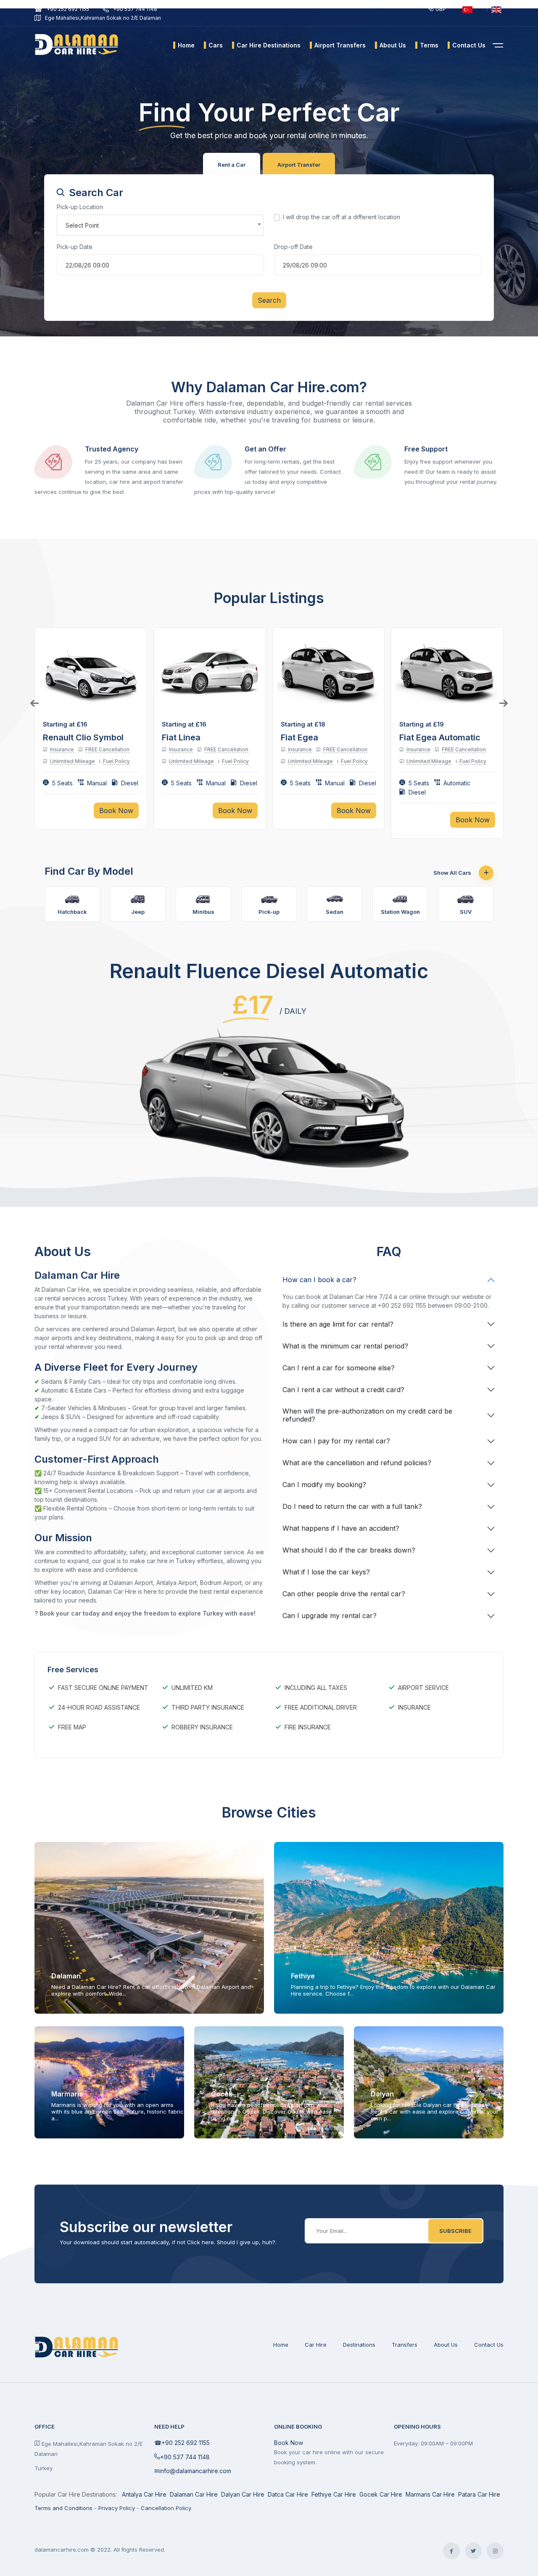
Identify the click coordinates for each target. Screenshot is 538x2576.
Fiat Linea (181, 737)
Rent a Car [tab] (232, 165)
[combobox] (160, 225)
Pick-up (269, 912)
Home (281, 2345)
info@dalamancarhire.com (195, 2471)
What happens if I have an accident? (341, 1528)
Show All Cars (453, 873)
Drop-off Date (293, 247)
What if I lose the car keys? (326, 1572)
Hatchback (72, 912)
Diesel (130, 783)
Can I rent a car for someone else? (339, 1368)
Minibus (203, 912)
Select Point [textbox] (82, 225)
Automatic (457, 783)
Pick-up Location (80, 207)
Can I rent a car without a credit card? (343, 1390)
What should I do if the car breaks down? (349, 1550)
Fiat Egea (299, 737)
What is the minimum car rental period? (345, 1346)
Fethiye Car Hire (334, 2494)
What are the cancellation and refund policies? (357, 1463)
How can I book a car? (319, 1280)
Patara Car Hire (479, 2494)
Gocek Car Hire (381, 2494)
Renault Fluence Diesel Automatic (269, 971)
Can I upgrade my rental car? (330, 1616)
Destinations (359, 2345)
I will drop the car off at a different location (342, 217)
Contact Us (489, 2345)
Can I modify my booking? (324, 1485)
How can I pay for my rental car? (336, 1441)
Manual (97, 783)
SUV (466, 912)
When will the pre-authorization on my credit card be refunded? (367, 1415)
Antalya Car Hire (144, 2494)
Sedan (335, 912)
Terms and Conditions (63, 2508)
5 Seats (62, 783)
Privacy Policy (117, 2508)
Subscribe (455, 2231)
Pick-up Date (75, 247)
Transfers (405, 2345)
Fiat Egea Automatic (440, 737)
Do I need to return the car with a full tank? (352, 1506)
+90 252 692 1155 (68, 9)
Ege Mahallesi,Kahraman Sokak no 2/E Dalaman (103, 18)
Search (269, 300)
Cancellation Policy (166, 2508)
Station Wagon (400, 912)
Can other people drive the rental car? (344, 1594)
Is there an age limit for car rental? (338, 1324)
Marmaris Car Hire (430, 2494)
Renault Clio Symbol (83, 737)
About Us (446, 2345)
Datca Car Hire (288, 2494)
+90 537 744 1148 (135, 9)
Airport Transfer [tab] (299, 165)
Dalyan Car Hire (243, 2494)
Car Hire (316, 2345)
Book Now (289, 2443)
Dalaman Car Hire (194, 2494)
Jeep (138, 912)
